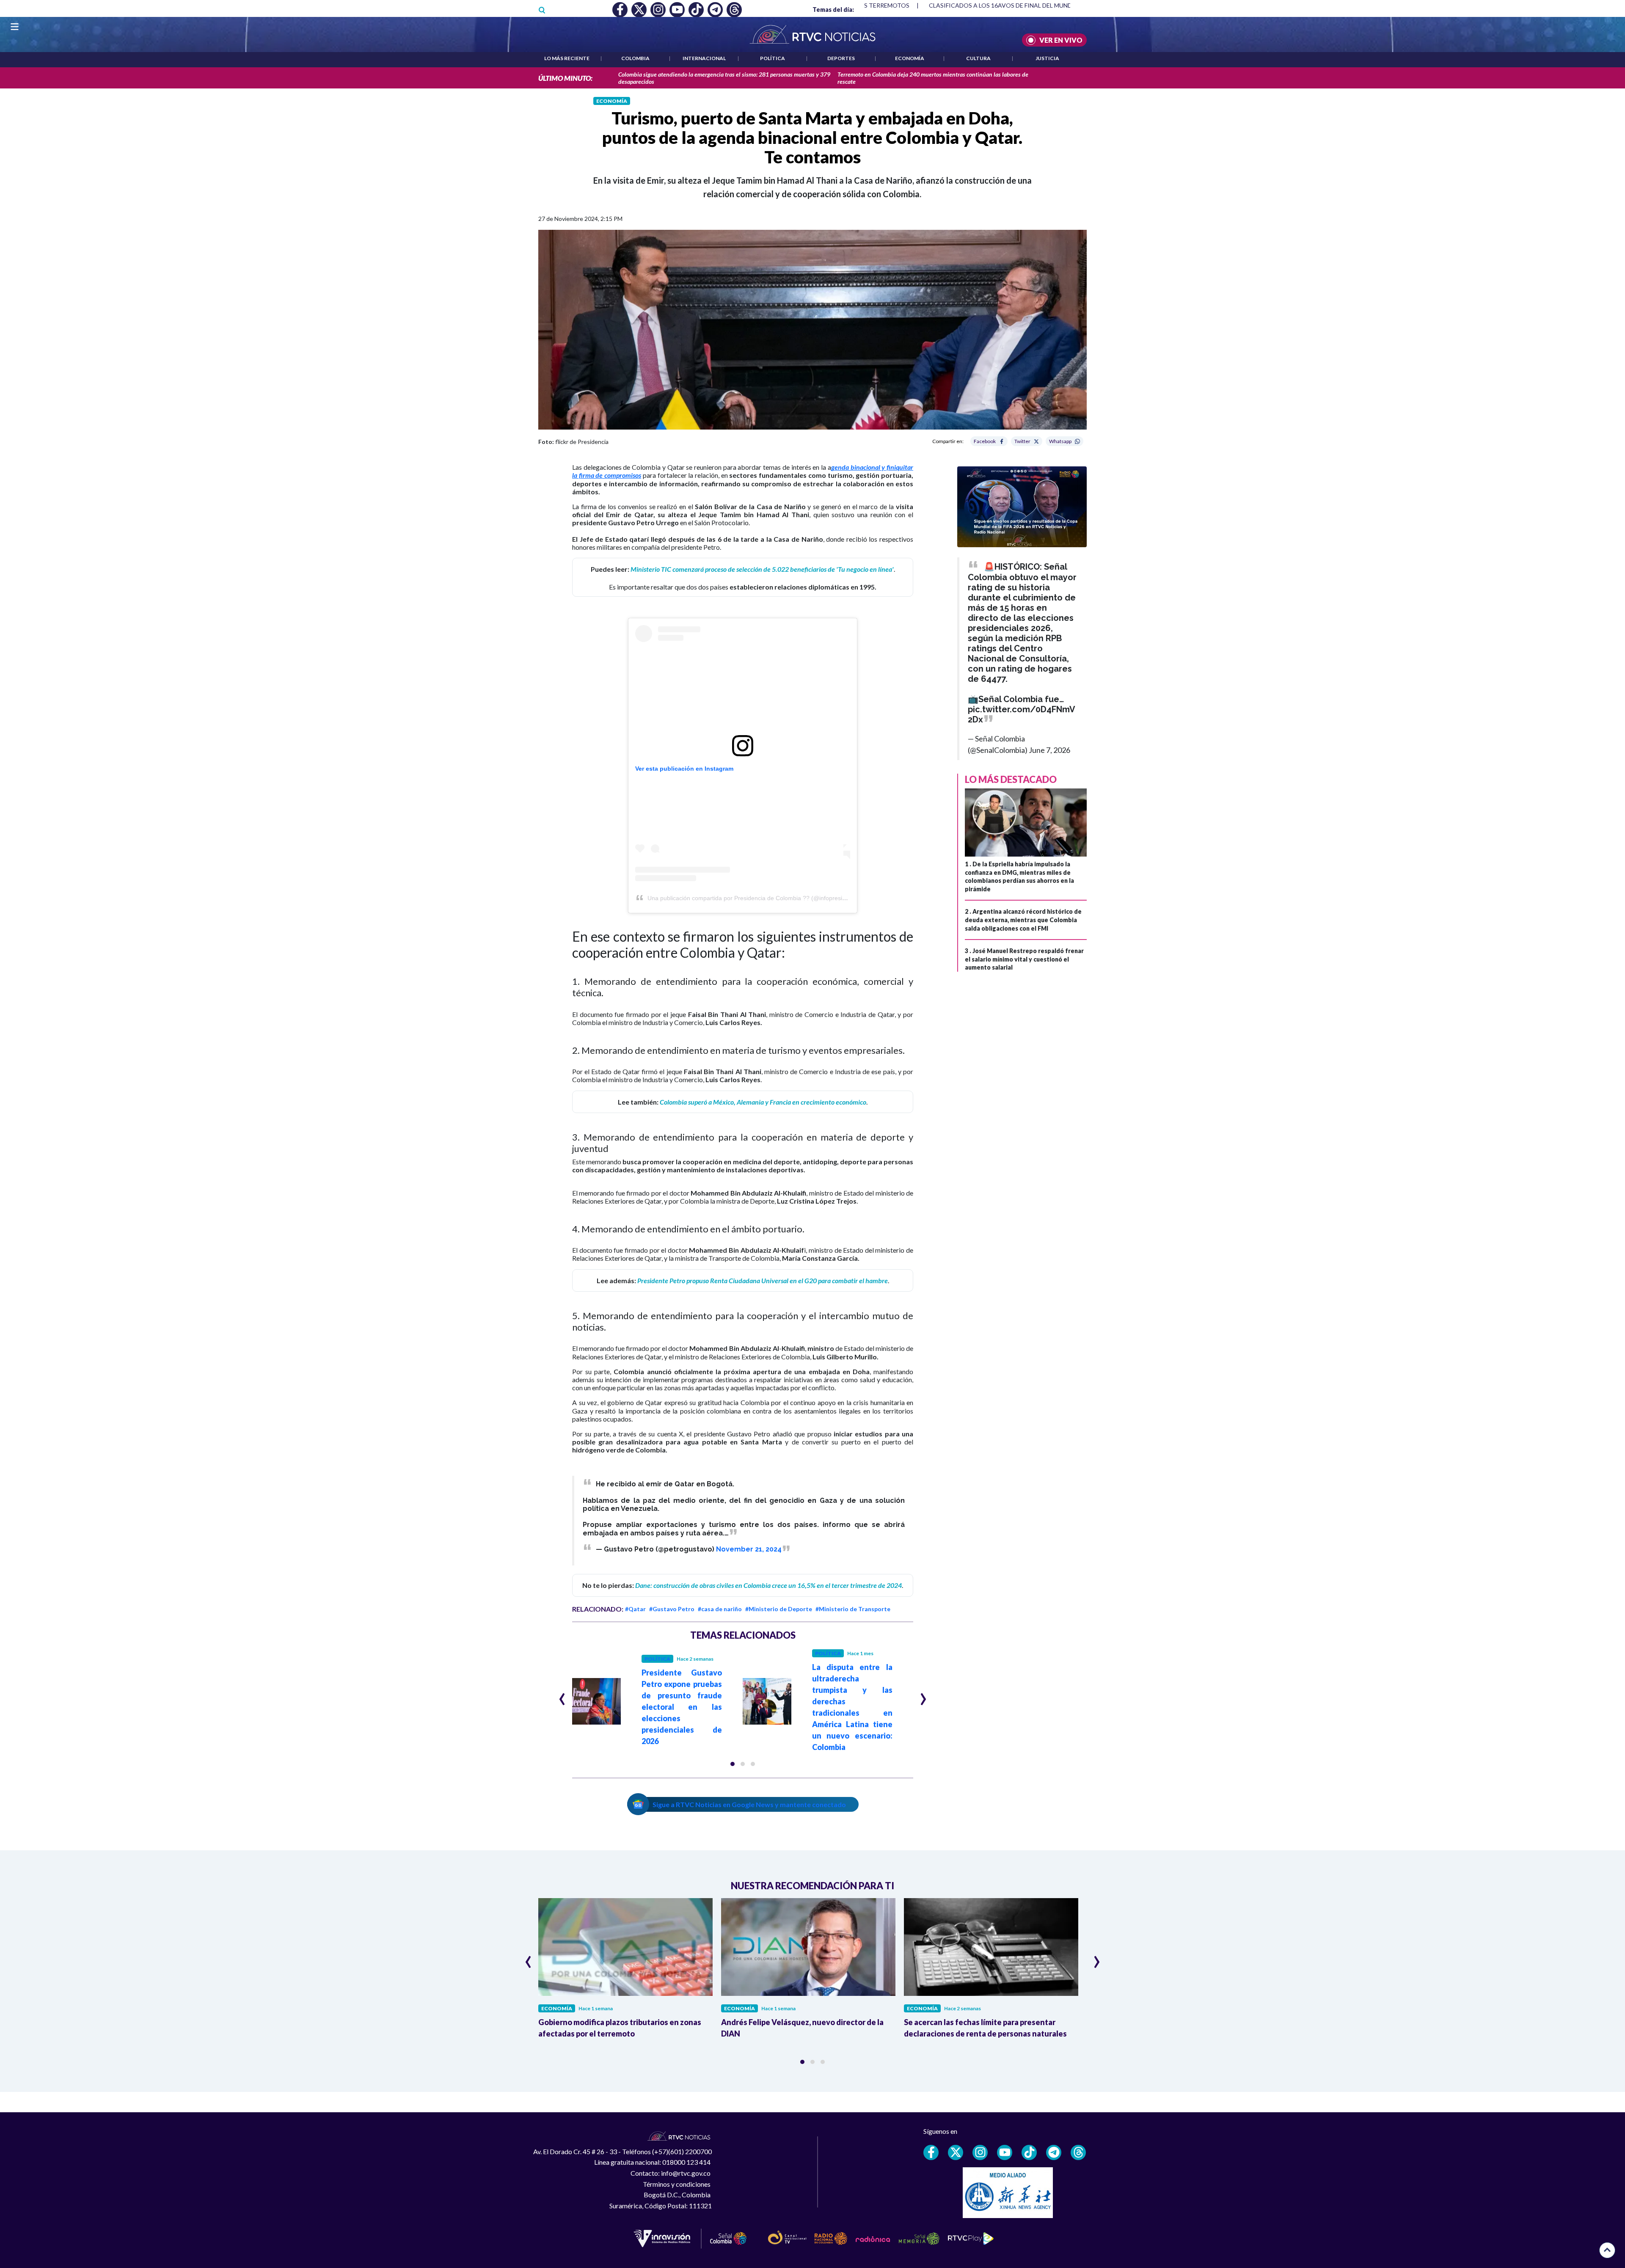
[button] (733, 1764)
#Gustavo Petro (672, 1609)
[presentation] (562, 1695)
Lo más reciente (567, 58)
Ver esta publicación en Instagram (684, 769)
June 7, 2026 (1049, 750)
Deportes (841, 58)
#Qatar (635, 1609)
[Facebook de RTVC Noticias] (931, 2152)
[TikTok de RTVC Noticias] (1029, 2152)
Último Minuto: (565, 78)
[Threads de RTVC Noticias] (1078, 2152)
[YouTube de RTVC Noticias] (1005, 2152)
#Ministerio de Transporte (853, 1609)
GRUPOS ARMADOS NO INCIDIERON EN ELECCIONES (1004, 5)
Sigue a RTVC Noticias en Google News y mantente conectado (749, 1804)
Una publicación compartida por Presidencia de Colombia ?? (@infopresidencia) (755, 898)
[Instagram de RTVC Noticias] (980, 2152)
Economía (910, 58)
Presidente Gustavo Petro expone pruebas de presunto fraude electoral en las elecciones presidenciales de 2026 (682, 1707)
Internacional (704, 58)
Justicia (1047, 58)
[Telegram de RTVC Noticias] (1054, 2152)
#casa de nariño (720, 1609)
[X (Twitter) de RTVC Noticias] (956, 2152)
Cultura (978, 58)
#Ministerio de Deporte (779, 1609)
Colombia (635, 58)
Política (773, 58)
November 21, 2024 (749, 1549)
